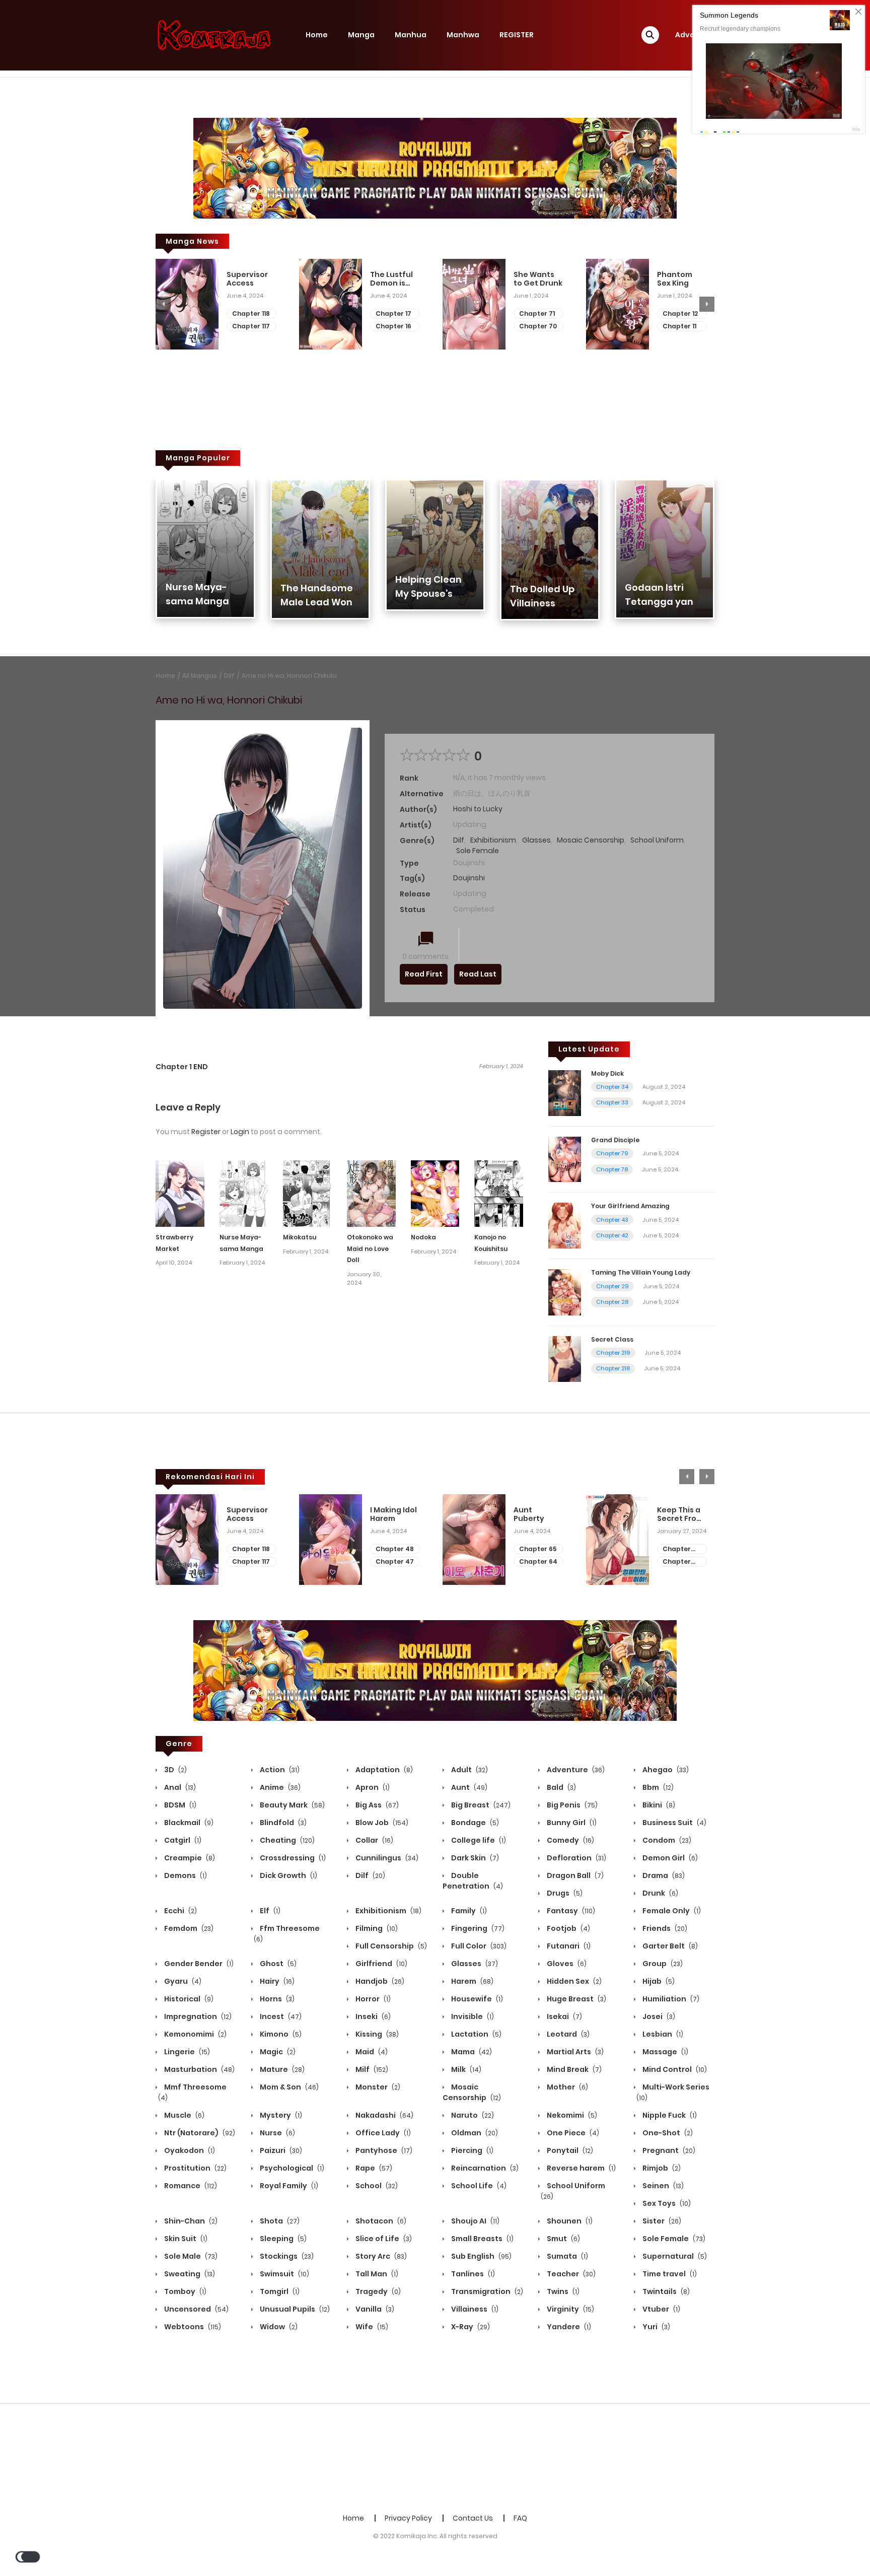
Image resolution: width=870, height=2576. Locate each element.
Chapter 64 (538, 1561)
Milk (465, 2069)
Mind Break (573, 2069)
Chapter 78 (612, 1169)
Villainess (474, 2309)
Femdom (188, 1928)
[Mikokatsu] (307, 1193)
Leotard (567, 2034)
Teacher (570, 2274)
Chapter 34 (612, 1087)
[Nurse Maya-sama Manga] (244, 1193)
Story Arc (380, 2256)
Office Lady (382, 2133)
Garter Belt (669, 1946)
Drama (663, 1875)
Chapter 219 (613, 1353)
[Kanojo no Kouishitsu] (499, 1193)
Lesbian (662, 2034)
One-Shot (667, 2133)
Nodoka (423, 1237)
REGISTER (517, 35)
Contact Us (473, 2518)
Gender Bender (198, 1964)
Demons (185, 1875)
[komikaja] (214, 35)
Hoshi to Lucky (478, 809)
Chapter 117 (251, 326)
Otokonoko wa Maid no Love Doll (370, 1249)
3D (175, 1770)
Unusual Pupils (294, 2309)
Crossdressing (292, 1858)
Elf (269, 1911)
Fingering (477, 1928)
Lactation (476, 2034)
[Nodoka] (435, 1193)
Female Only (671, 1911)
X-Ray (470, 2327)
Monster (377, 2087)
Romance (190, 2186)
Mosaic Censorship (591, 840)
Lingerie (186, 2052)
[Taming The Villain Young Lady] (565, 1292)
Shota (279, 2221)
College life (478, 1840)
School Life (478, 2186)
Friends (664, 1928)
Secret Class (612, 1339)
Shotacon (380, 2221)
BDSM (179, 1805)
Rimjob (661, 2168)
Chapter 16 (393, 326)
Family (468, 1911)
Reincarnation (484, 2168)
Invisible (472, 2016)
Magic (277, 2052)
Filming (376, 1928)
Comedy (570, 1840)
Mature (281, 2069)
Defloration (576, 1858)
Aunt (468, 1787)
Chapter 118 (251, 314)
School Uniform (657, 840)
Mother (567, 2087)
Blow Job (381, 1823)
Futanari (568, 1946)
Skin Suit (185, 2239)
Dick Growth (288, 1875)
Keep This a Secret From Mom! (680, 1514)
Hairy (276, 1981)
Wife (371, 2327)
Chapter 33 (612, 1102)
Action (279, 1770)
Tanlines (472, 2274)
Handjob (379, 1981)
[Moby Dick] (565, 1092)
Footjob (568, 1928)
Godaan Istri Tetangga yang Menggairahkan (663, 602)
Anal (179, 1787)
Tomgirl (279, 2291)
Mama (471, 2052)
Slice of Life (383, 2239)
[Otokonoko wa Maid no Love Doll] (371, 1193)
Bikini (658, 1805)
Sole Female (478, 851)
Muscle (184, 2115)
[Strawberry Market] (180, 1193)
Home (317, 35)
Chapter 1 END (182, 1067)
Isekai (564, 2016)
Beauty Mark (292, 1805)
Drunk (660, 1893)
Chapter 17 (393, 314)
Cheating (286, 1840)
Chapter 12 (680, 314)
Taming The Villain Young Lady (641, 1272)
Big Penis (571, 1805)
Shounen (569, 2221)
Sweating (189, 2274)
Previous (163, 304)
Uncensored (196, 2309)
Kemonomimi (195, 2034)
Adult (469, 1770)
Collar (374, 1840)
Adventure (575, 1770)
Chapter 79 (612, 1153)
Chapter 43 (612, 1220)
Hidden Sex (573, 1981)
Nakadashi (384, 2115)
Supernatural (674, 2256)
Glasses (536, 840)
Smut (563, 2239)
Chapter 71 (537, 314)
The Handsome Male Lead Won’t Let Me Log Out (319, 602)
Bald (561, 1787)
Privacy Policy (408, 2518)
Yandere (568, 2327)
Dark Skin (474, 1858)
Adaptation (383, 1770)
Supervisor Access (247, 279)
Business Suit (674, 1823)
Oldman (474, 2133)
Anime (279, 1787)
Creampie (189, 1858)
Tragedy (377, 2291)
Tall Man (376, 2274)
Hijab (658, 1981)
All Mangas (200, 676)
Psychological (291, 2168)
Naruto (472, 2115)
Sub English (481, 2256)
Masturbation (199, 2069)
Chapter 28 (612, 1302)
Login (240, 1132)
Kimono (280, 2034)
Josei (658, 2016)
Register (206, 1132)
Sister (661, 2221)
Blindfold (282, 1823)
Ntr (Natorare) (199, 2133)
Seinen (662, 2186)
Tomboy (185, 2291)
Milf (371, 2069)
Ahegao (665, 1770)
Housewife (476, 1999)
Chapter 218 (613, 1368)
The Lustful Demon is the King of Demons (391, 279)
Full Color (478, 1946)
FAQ (520, 2518)
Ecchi (180, 1911)
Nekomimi (571, 2115)
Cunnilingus (386, 1858)
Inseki (372, 2016)
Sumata (567, 2256)
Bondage (474, 1823)
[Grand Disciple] (565, 1159)
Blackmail (188, 1823)
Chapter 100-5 (677, 1549)
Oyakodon (189, 2150)
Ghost (277, 1964)
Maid (371, 2052)
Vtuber (661, 2309)
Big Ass (376, 1805)
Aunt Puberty (529, 1514)
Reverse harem (581, 2168)
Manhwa (463, 35)
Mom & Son (288, 2087)
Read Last (478, 974)
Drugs (564, 1893)
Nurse (277, 2133)
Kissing (376, 2034)
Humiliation (670, 1999)
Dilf (229, 676)
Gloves (566, 1964)
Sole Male (190, 2256)
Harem (472, 1981)
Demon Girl (669, 1858)
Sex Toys (666, 2203)
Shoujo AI (475, 2221)
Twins (562, 2291)
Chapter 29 (612, 1286)
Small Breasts (482, 2239)
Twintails (665, 2291)
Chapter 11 (679, 326)
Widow (278, 2327)
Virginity (570, 2309)
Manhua (411, 35)
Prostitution (195, 2168)
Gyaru (182, 1981)
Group (662, 1964)
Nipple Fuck (669, 2115)
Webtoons (192, 2327)
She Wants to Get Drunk (538, 279)
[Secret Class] (565, 1358)
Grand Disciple (615, 1140)
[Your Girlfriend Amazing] (565, 1225)
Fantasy (570, 1911)
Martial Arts (574, 2052)
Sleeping (282, 2239)
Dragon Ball (574, 1875)
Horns (276, 1999)
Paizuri (280, 2150)
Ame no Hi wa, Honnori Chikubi (289, 676)
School (376, 2186)
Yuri (656, 2327)
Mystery (280, 2115)
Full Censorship (390, 1946)
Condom (666, 1840)
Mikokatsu (300, 1237)
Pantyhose (383, 2150)
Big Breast (480, 1805)
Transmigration (486, 2291)
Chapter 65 (538, 1549)
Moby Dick (607, 1073)
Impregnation (197, 2016)
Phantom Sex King (675, 279)
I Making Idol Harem (393, 1514)
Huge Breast (576, 1999)
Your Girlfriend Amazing (630, 1206)
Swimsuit (284, 2274)
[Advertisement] (435, 2457)
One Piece (572, 2133)
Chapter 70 (538, 326)
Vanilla (374, 2309)
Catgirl (182, 1840)
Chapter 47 (395, 1561)
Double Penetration (473, 1881)
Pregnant (668, 2150)
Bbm (657, 1787)
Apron (372, 1787)
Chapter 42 (612, 1235)
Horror (372, 1999)
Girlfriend (381, 1964)
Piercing (472, 2150)
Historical (188, 1999)
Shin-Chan (190, 2221)
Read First (424, 974)
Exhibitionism (493, 840)
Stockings (286, 2256)
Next (707, 304)
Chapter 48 (395, 1549)
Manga (361, 35)
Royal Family (288, 2186)
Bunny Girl (571, 1823)
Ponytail (569, 2150)
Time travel (669, 2274)
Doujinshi (469, 878)
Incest (280, 2016)
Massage (665, 2052)
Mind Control (674, 2069)
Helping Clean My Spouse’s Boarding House (433, 594)
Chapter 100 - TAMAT (681, 1562)
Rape (373, 2168)
